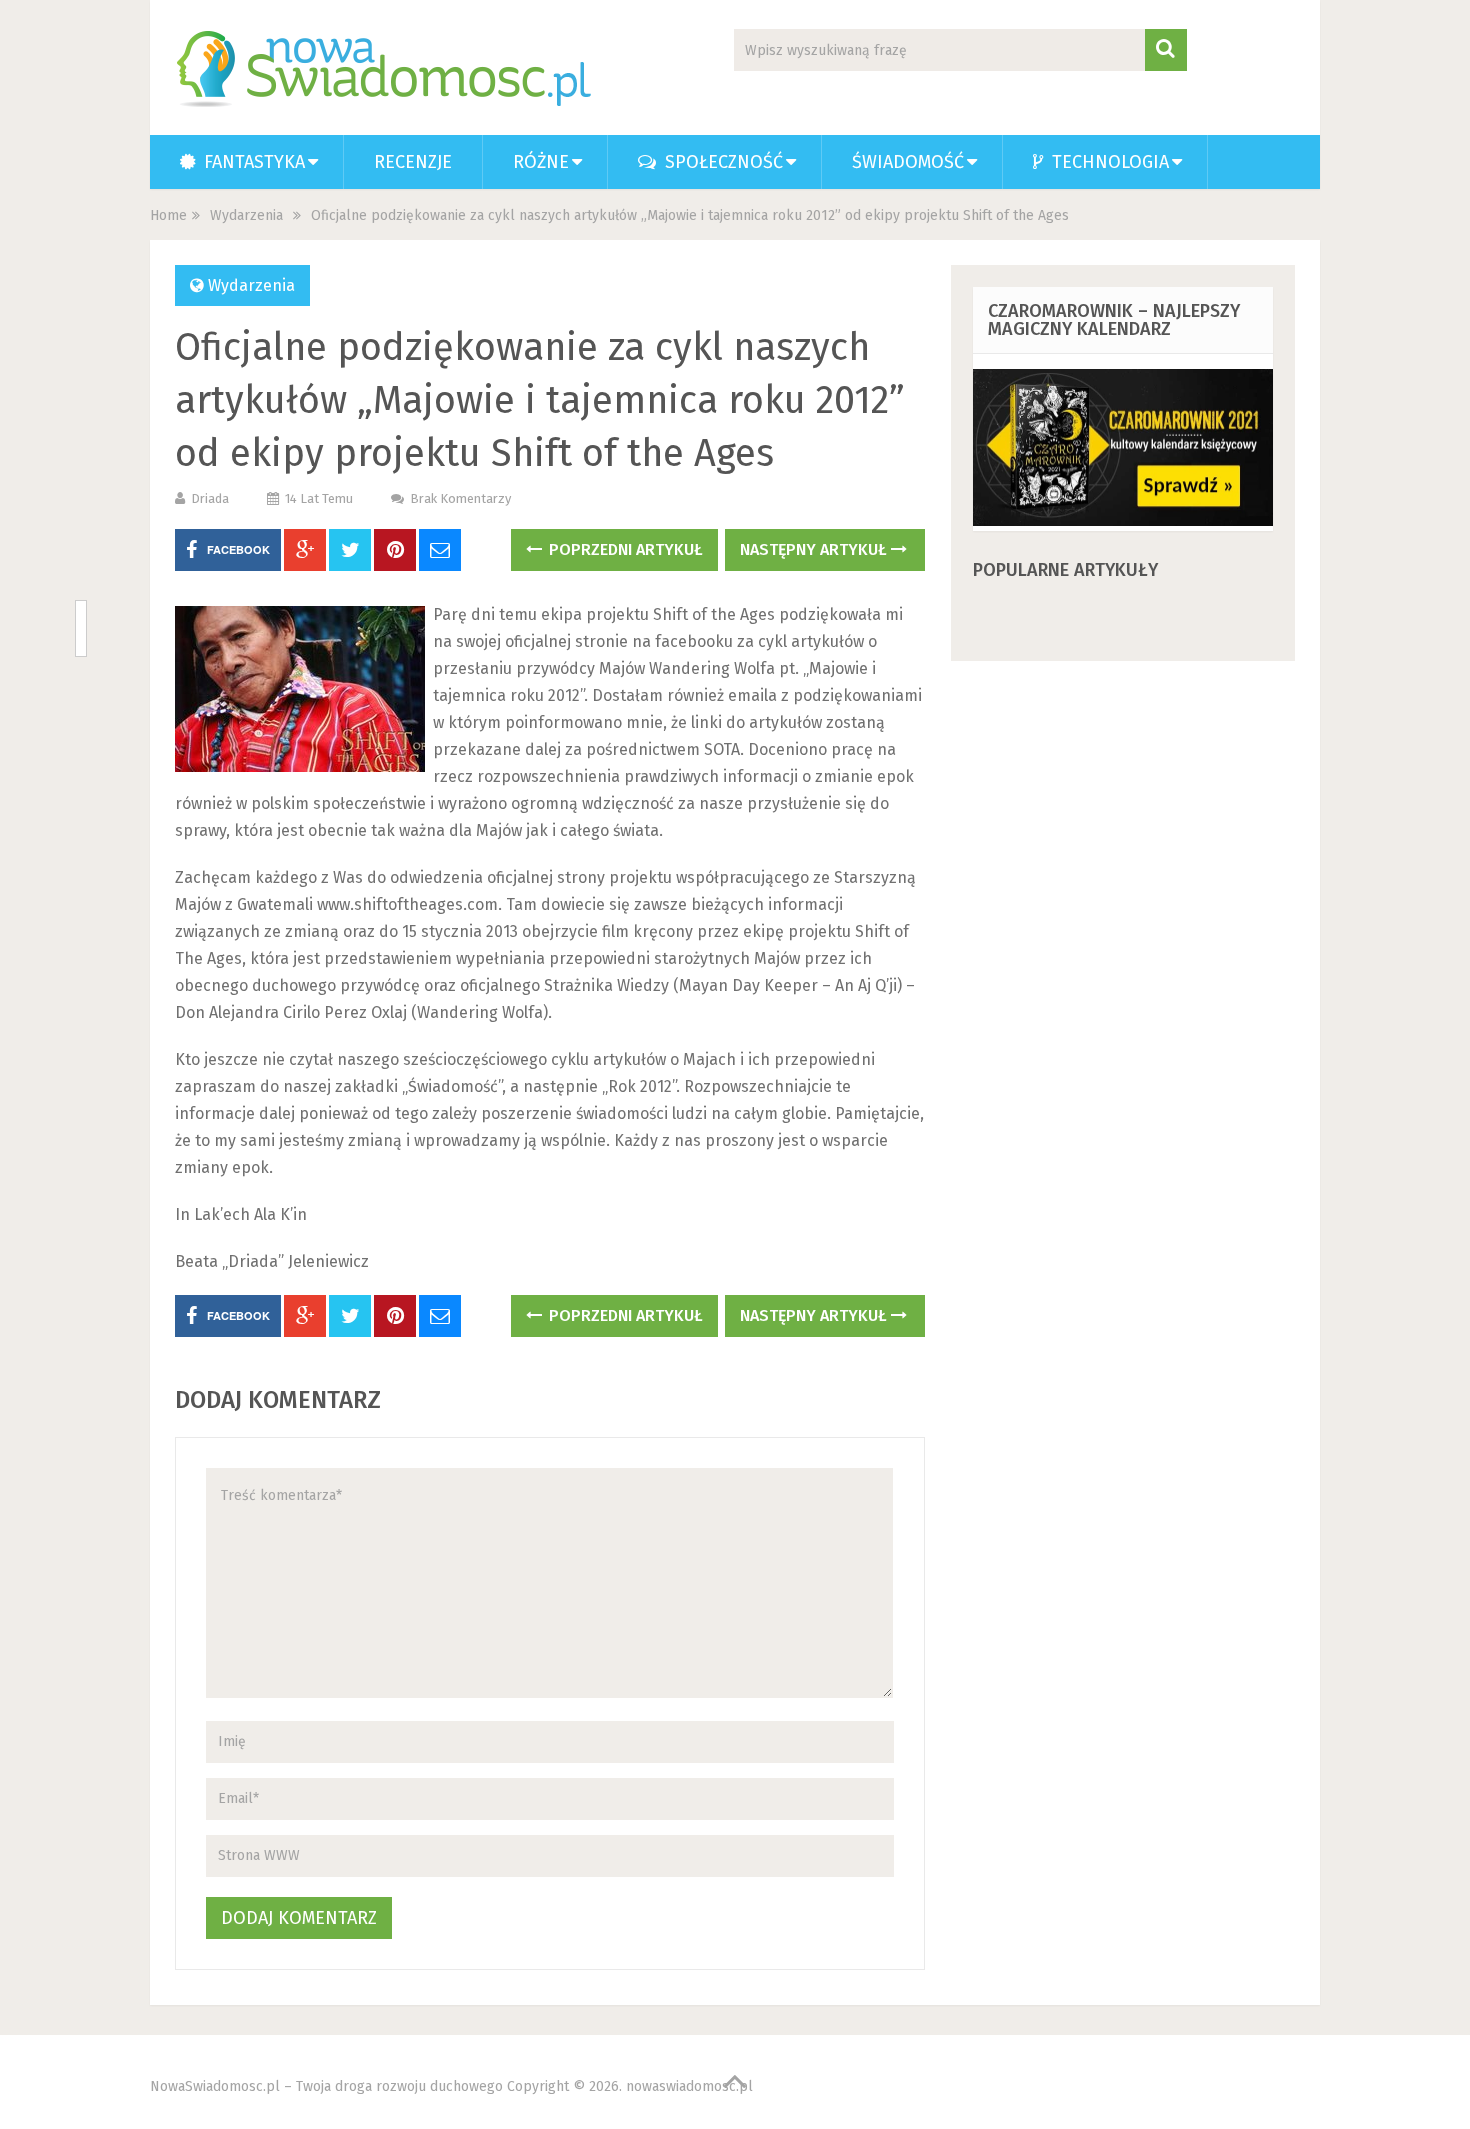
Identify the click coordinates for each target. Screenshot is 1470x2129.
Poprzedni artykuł (624, 549)
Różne (541, 162)
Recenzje (413, 162)
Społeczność (721, 162)
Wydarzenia (246, 215)
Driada (210, 498)
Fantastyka (252, 162)
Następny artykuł (815, 549)
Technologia (1108, 162)
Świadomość (908, 162)
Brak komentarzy (460, 498)
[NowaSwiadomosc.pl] (387, 69)
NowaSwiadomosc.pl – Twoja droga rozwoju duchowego (326, 2086)
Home (168, 215)
